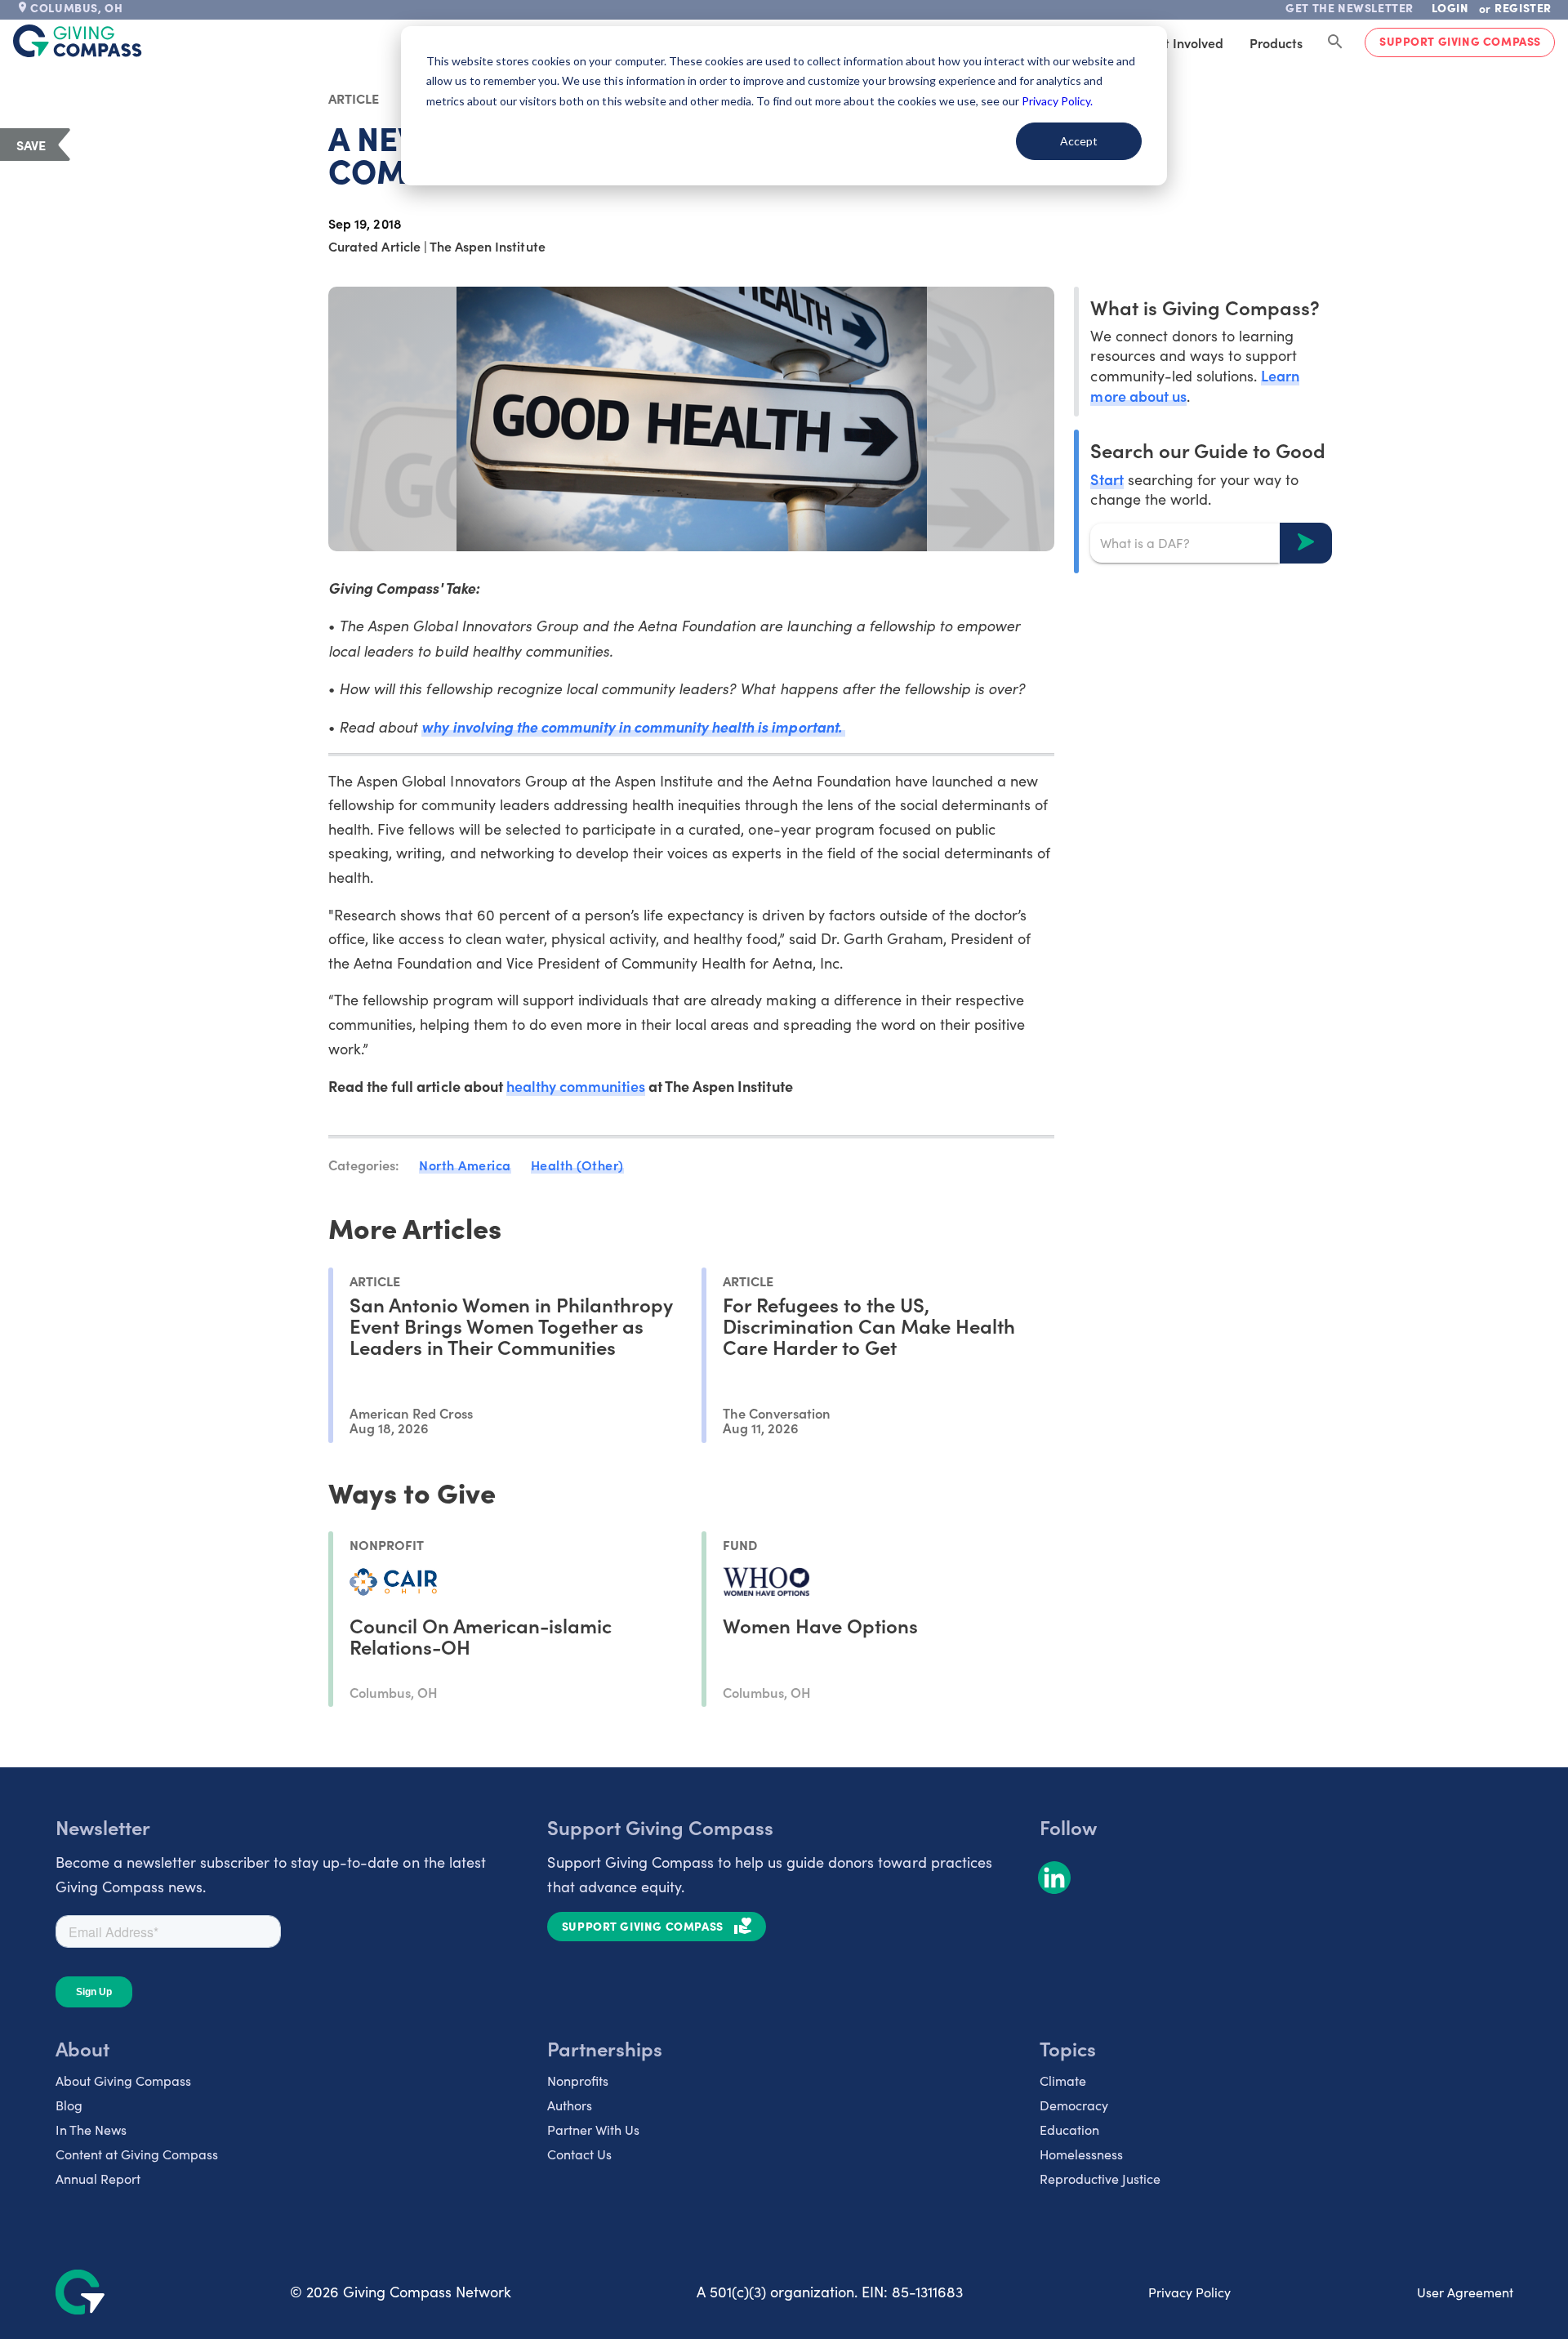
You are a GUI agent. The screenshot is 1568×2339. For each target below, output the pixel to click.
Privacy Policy (1189, 2292)
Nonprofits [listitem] (578, 2081)
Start (1107, 478)
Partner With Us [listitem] (593, 2130)
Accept (1079, 141)
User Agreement (1465, 2292)
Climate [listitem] (1063, 2081)
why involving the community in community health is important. (633, 726)
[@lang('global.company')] (78, 41)
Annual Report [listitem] (98, 2179)
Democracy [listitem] (1074, 2105)
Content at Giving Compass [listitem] (137, 2154)
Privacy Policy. (1057, 101)
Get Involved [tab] (1185, 42)
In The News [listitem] (91, 2130)
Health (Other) (577, 1165)
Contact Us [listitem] (579, 2154)
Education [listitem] (1069, 2130)
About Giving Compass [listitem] (123, 2081)
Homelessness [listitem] (1081, 2154)
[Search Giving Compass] (1335, 42)
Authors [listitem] (570, 2105)
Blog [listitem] (69, 2105)
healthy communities (576, 1086)
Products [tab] (1276, 42)
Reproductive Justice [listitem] (1100, 2179)
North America (465, 1165)
